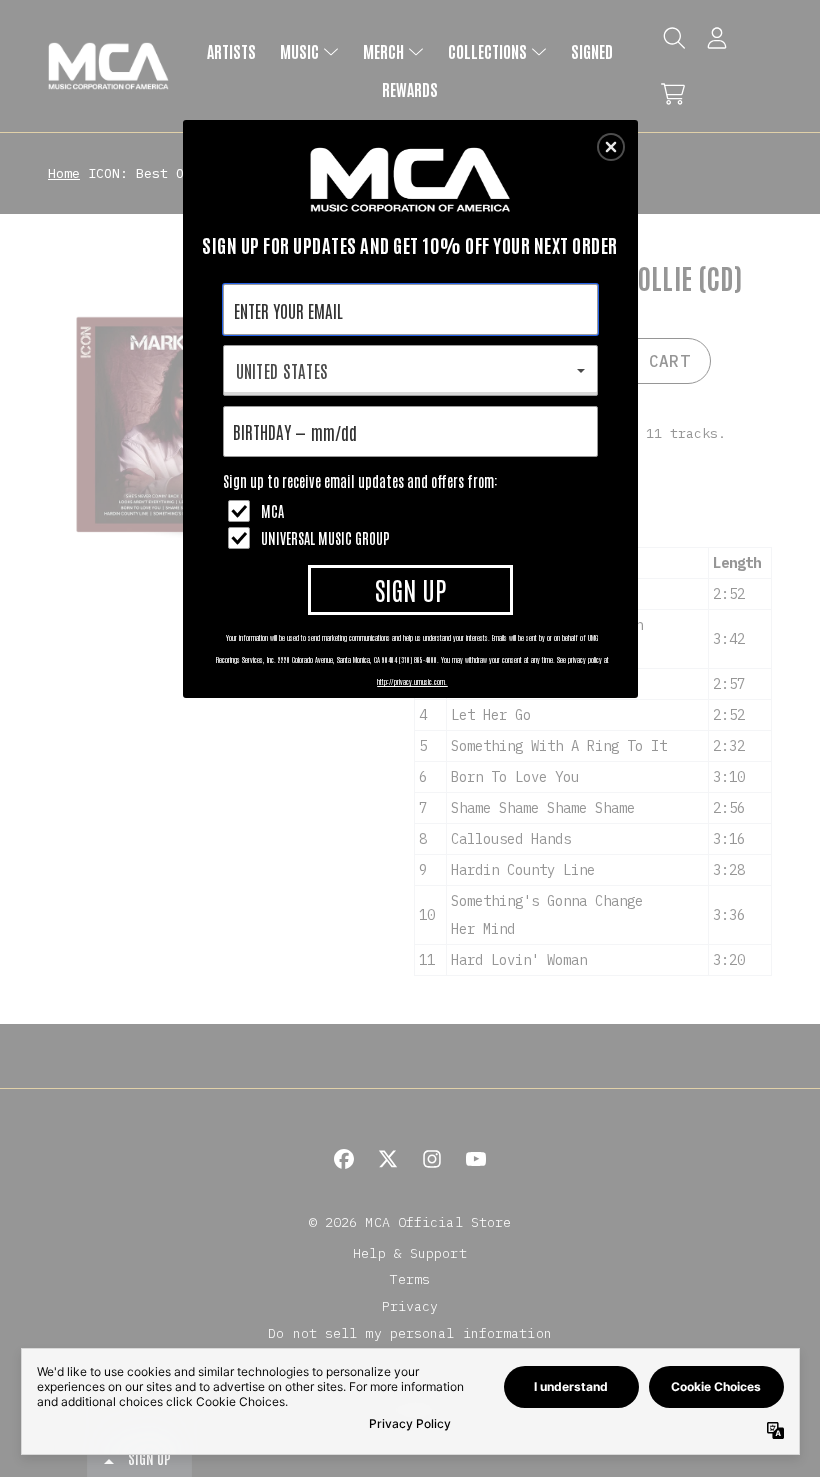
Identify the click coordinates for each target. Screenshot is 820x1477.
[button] (611, 147)
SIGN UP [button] (410, 589)
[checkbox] (413, 511)
